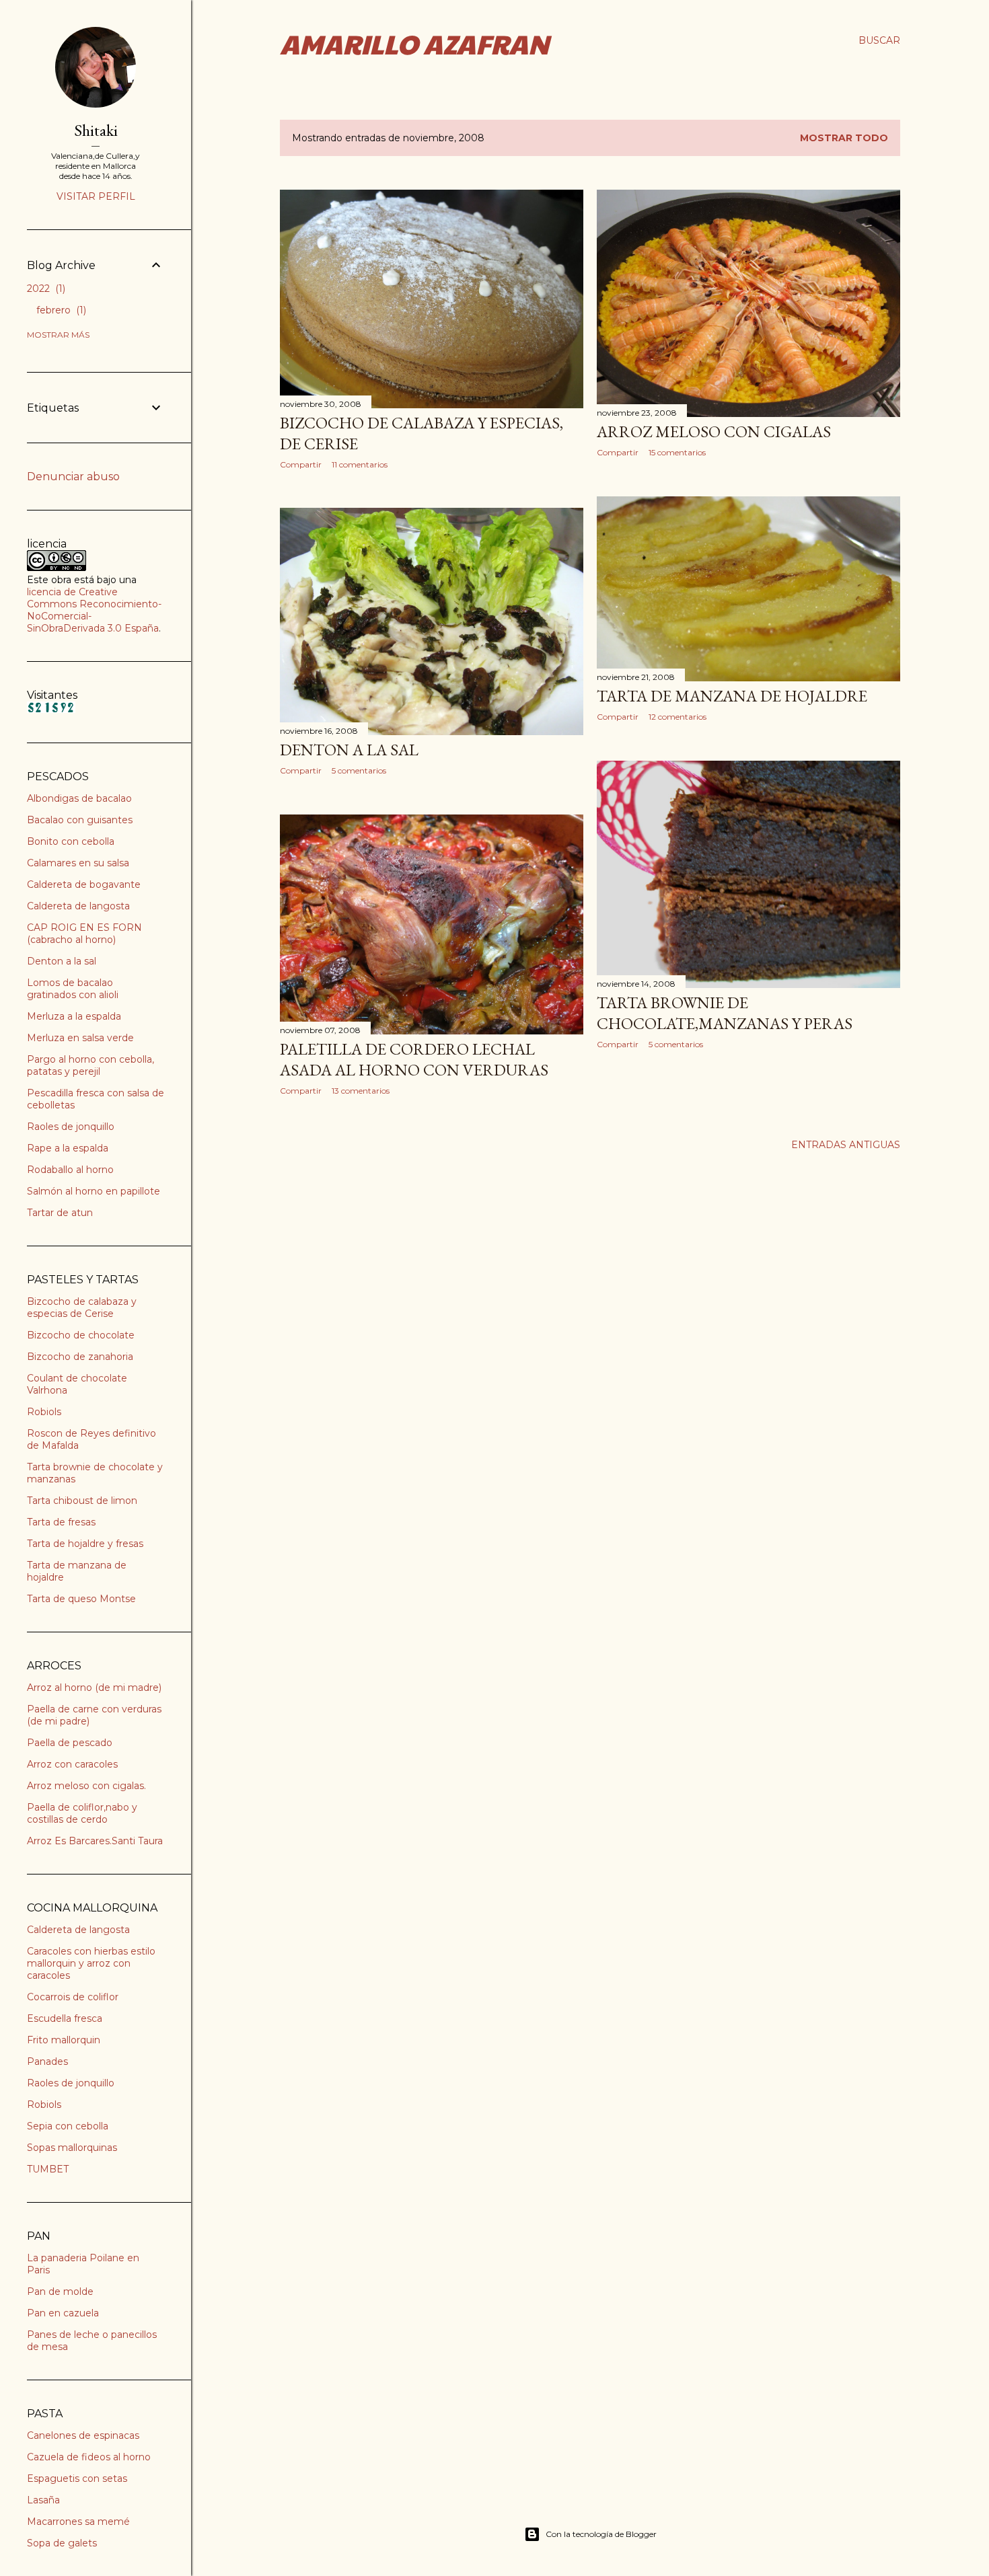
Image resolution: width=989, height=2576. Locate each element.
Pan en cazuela (63, 2313)
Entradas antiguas (846, 1145)
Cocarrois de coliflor (73, 1997)
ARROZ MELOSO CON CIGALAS (714, 431)
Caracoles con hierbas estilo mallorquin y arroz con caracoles (91, 1963)
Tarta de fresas (61, 1522)
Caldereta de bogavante (84, 884)
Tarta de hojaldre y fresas (85, 1544)
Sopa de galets (62, 2543)
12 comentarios (677, 717)
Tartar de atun (60, 1213)
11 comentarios (360, 464)
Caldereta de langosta (78, 906)
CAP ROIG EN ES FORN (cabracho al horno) (84, 934)
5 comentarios (359, 770)
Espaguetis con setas (77, 2478)
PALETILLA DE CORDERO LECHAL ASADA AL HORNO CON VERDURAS (414, 1059)
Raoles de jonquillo (71, 1127)
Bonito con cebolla (71, 841)
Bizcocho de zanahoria (80, 1357)
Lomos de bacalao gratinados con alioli (73, 989)
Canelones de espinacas (83, 2435)
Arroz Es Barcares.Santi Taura (95, 1841)
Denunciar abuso (73, 477)
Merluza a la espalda (74, 1016)
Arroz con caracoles (72, 1764)
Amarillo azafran (414, 43)
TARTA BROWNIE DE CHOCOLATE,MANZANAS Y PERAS (725, 1013)
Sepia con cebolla (68, 2126)
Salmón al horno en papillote (94, 1191)
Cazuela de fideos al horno (89, 2457)
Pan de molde (60, 2291)
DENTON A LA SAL (349, 750)
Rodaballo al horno (70, 1170)
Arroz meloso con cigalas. (86, 1786)
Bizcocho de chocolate (81, 1335)
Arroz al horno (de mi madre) (94, 1688)
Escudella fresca (65, 2018)
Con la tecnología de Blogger (601, 2534)
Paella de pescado (70, 1743)
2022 (45, 289)
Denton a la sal (62, 961)
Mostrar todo (844, 138)
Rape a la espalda (68, 1148)
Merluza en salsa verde (80, 1038)
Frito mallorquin (64, 2040)
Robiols (44, 1412)
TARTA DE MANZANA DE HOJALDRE (732, 696)
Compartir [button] (301, 464)
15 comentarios (677, 452)
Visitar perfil (96, 196)
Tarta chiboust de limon (82, 1501)
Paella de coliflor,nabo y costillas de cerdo (82, 1813)
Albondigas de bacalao (79, 798)
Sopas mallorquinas (72, 2148)
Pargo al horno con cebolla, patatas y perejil (90, 1065)
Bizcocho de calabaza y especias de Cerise (82, 1308)
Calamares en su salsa (78, 863)
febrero (60, 310)
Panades (47, 2061)
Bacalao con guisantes (80, 820)
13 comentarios (361, 1091)
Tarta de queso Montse (81, 1599)
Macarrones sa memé (78, 2522)
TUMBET (48, 2169)
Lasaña (43, 2500)
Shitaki (96, 130)
